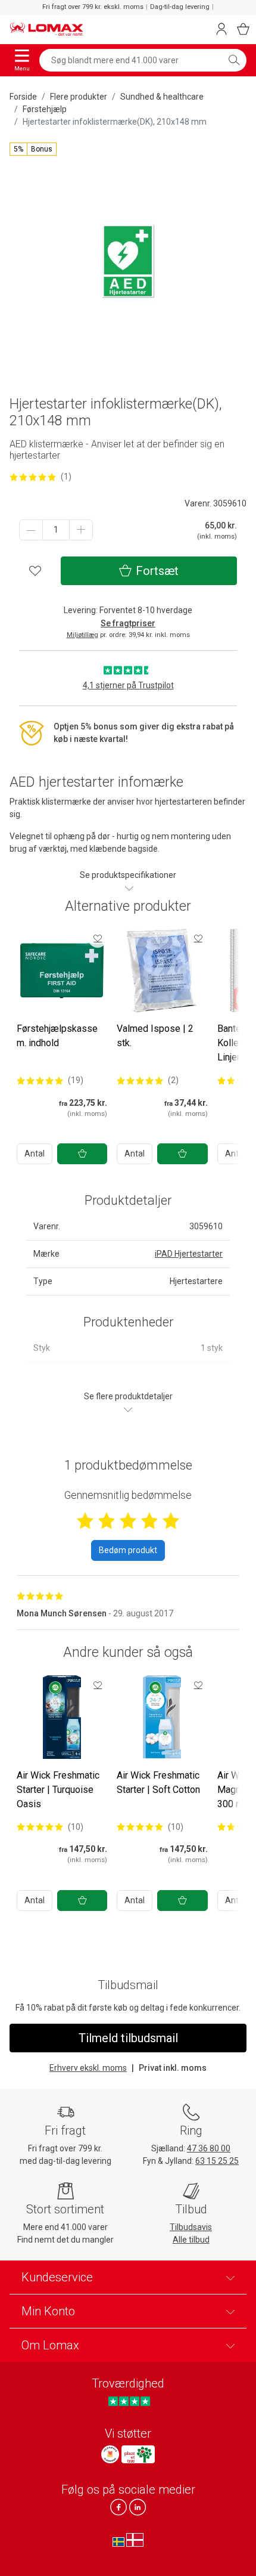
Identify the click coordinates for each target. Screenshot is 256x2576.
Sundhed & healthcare (162, 97)
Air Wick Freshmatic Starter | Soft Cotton (158, 1782)
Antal (35, 1154)
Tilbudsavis (191, 2227)
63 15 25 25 (217, 2161)
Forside (23, 97)
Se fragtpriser (128, 623)
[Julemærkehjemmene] (110, 2454)
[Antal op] (81, 530)
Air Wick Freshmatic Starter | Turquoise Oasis (58, 1790)
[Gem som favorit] (98, 938)
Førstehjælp (45, 109)
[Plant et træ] (138, 2454)
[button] (33, 149)
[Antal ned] (31, 530)
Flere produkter (79, 97)
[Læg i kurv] (82, 1154)
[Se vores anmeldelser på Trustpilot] (129, 2401)
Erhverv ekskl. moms (88, 2068)
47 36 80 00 (209, 2148)
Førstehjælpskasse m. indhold (57, 1036)
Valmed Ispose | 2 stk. (155, 1036)
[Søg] (234, 60)
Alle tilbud (191, 2240)
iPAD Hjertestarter (189, 1254)
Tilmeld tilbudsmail (128, 2038)
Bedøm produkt (128, 1550)
